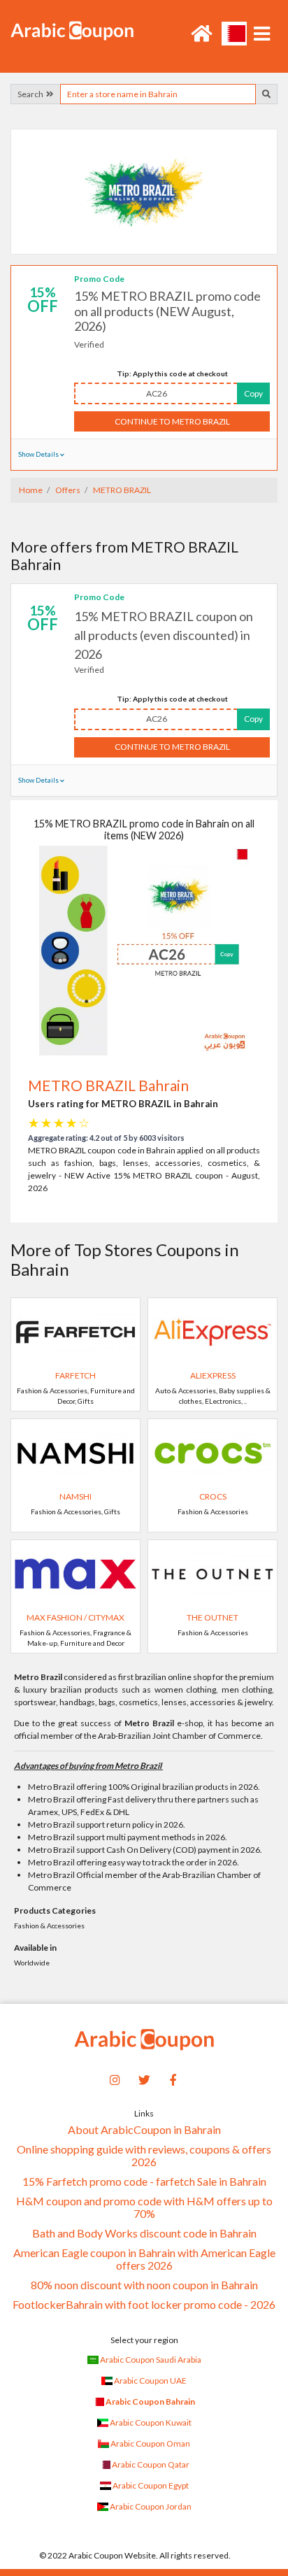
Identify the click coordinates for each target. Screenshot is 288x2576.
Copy (253, 393)
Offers (67, 490)
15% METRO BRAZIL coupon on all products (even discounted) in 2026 (164, 635)
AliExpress (213, 1375)
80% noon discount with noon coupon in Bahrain (144, 2285)
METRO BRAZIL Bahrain (108, 1085)
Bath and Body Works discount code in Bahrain (144, 2233)
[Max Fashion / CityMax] (75, 1573)
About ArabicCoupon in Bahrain (144, 2130)
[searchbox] (158, 94)
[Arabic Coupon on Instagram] (115, 2078)
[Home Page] (72, 30)
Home (31, 490)
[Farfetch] (75, 1331)
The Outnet (213, 1617)
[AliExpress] (213, 1331)
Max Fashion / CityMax (75, 1617)
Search (32, 94)
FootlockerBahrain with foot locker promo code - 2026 (144, 2305)
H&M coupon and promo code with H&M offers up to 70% (144, 2207)
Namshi (75, 1496)
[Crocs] (213, 1452)
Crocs (213, 1496)
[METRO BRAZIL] (144, 191)
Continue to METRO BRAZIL (172, 421)
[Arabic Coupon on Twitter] (144, 2078)
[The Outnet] (213, 1573)
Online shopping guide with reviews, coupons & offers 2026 (144, 2156)
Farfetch (75, 1375)
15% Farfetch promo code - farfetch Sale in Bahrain (144, 2182)
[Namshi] (75, 1452)
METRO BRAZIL (121, 490)
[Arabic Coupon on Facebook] (173, 2078)
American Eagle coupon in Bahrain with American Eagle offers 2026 (144, 2259)
